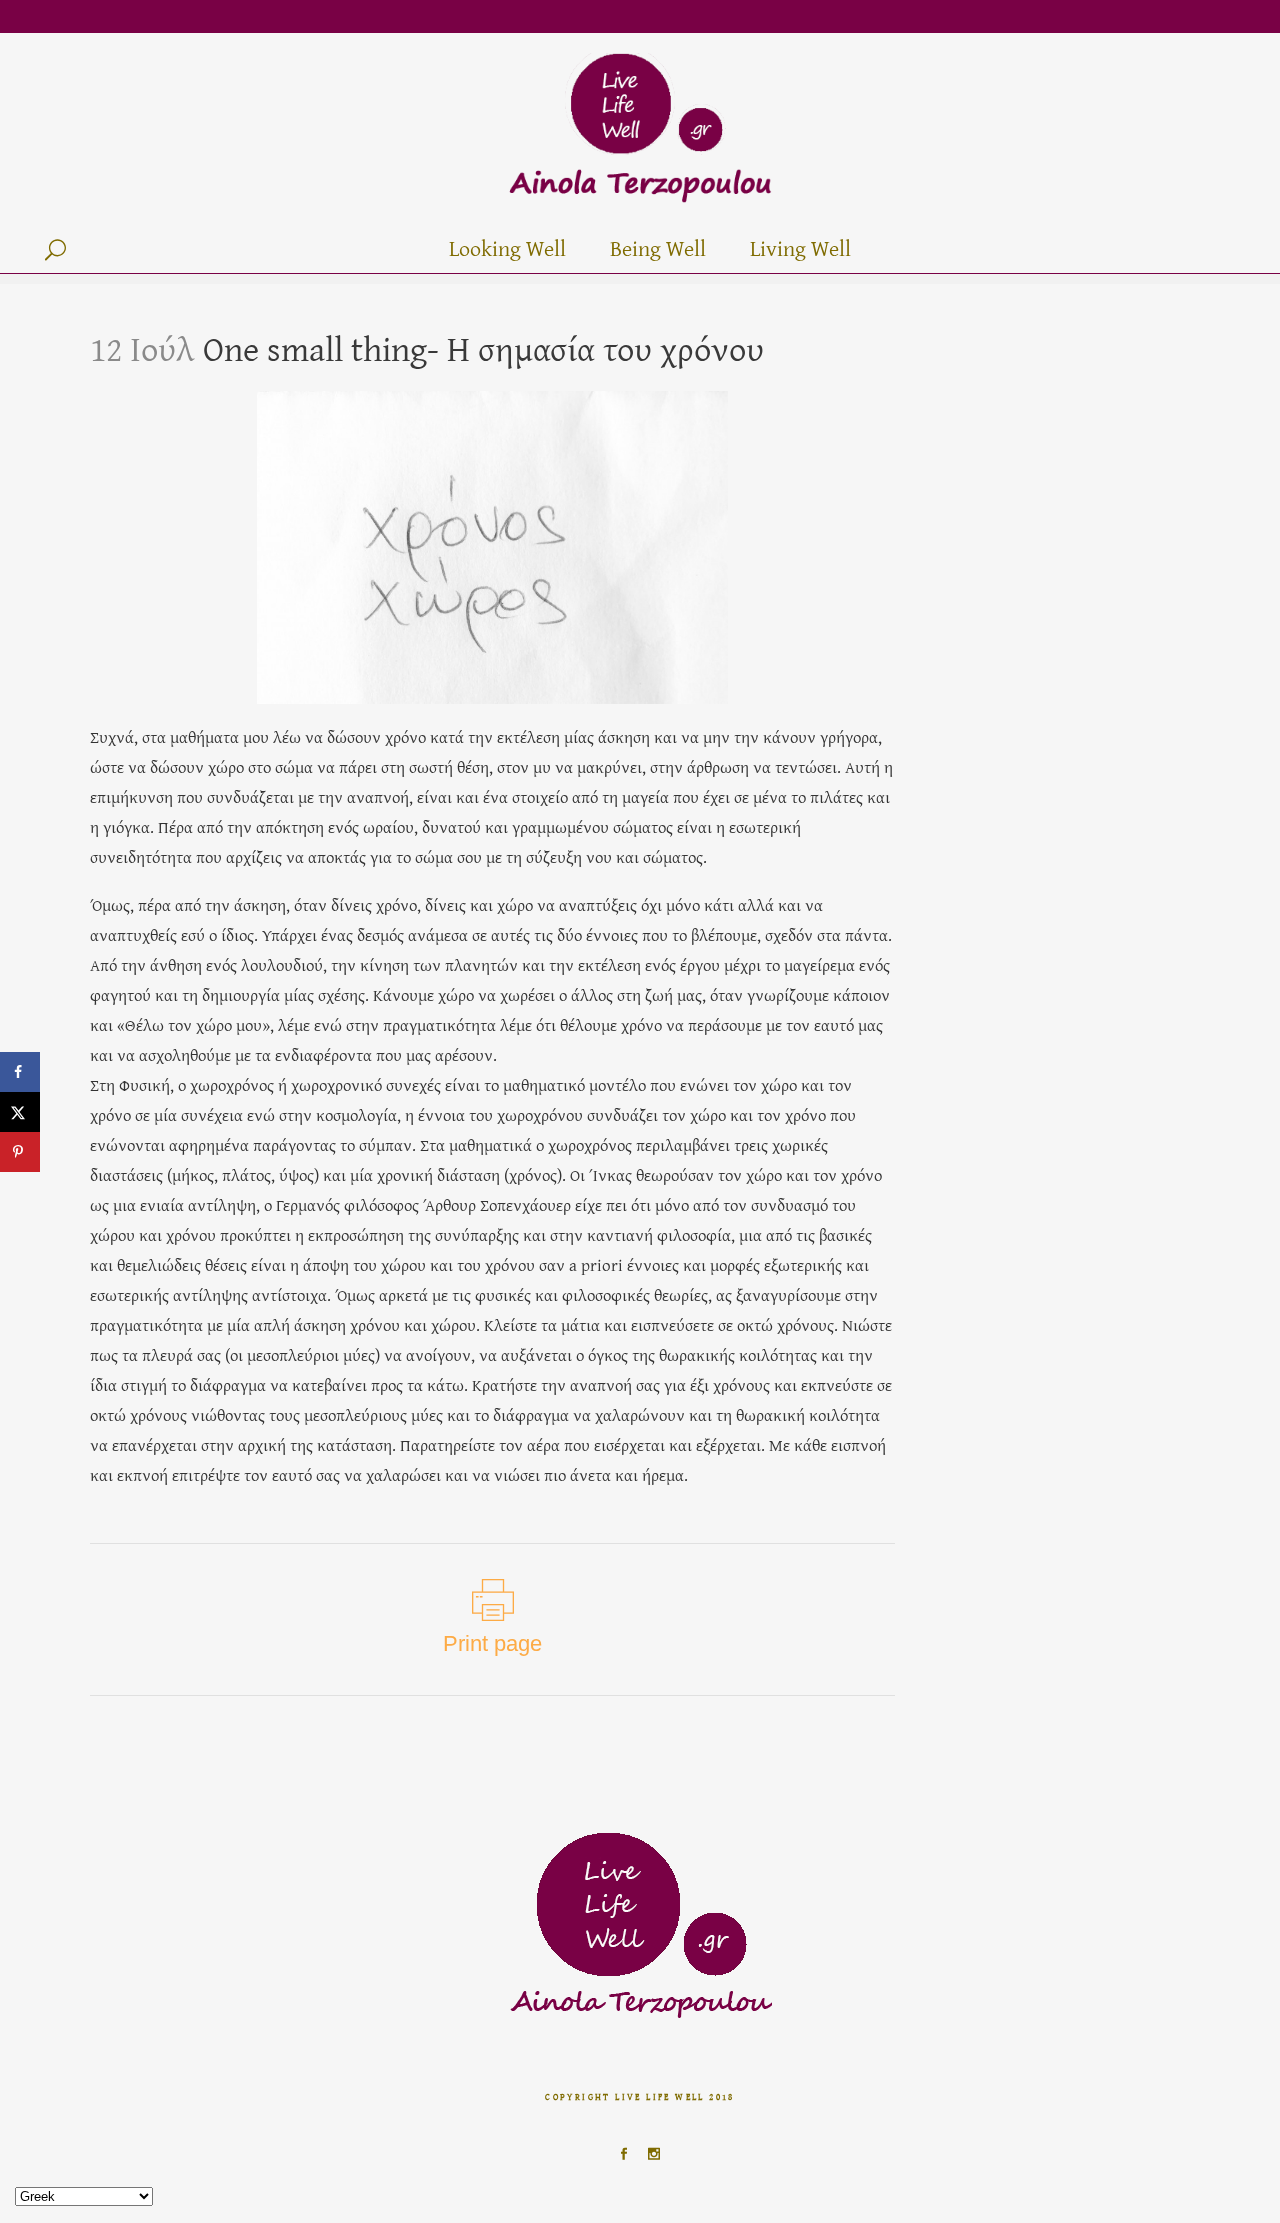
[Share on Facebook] (20, 1072)
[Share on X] (20, 1112)
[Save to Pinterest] (20, 1152)
